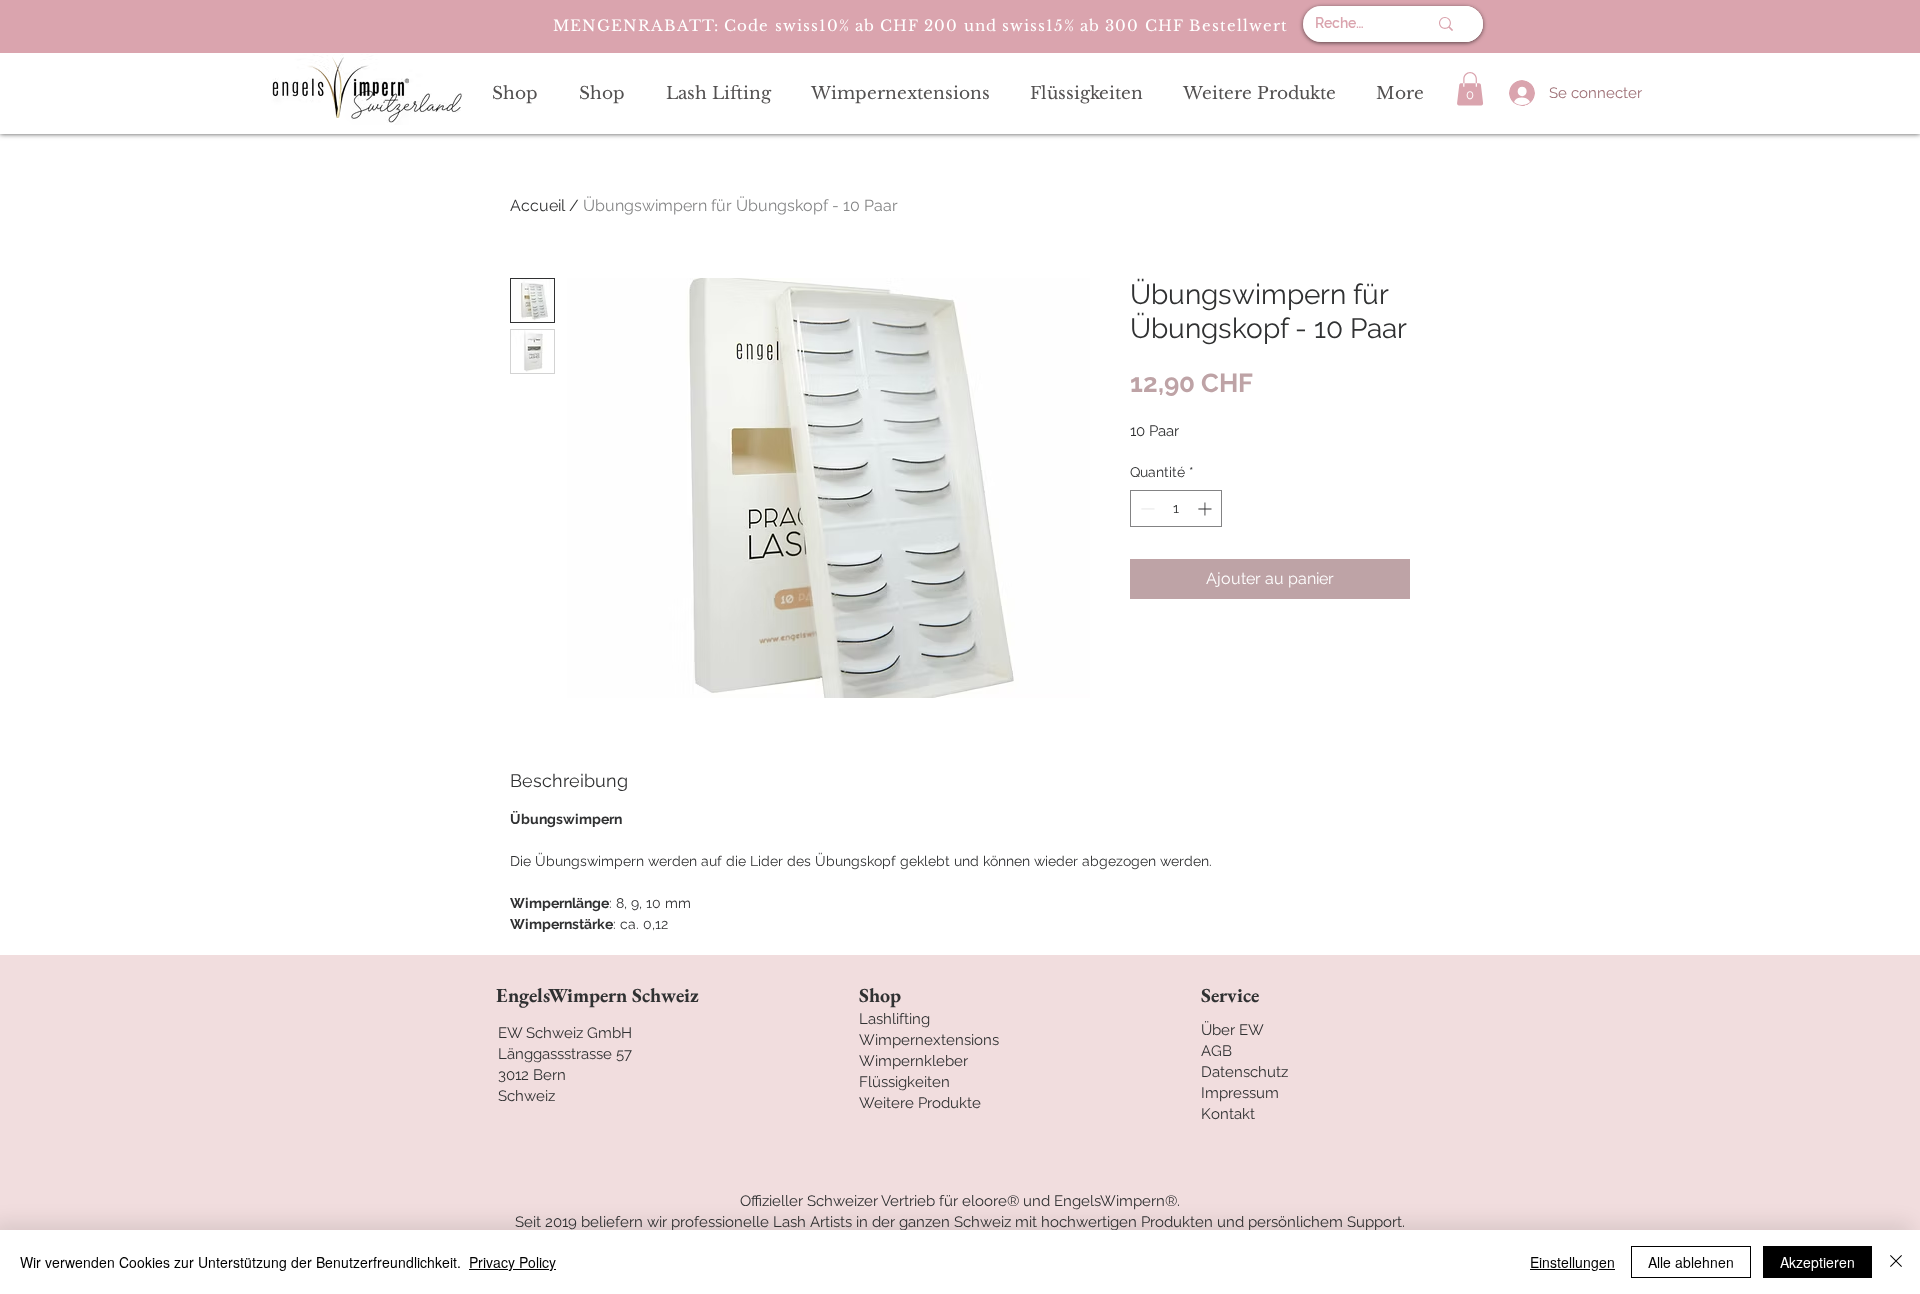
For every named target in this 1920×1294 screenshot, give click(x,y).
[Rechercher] (1446, 24)
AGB (1216, 1051)
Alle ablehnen (1691, 1262)
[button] (1470, 88)
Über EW (1232, 1030)
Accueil (537, 205)
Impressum (1240, 1093)
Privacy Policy (512, 1262)
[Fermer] (1896, 1262)
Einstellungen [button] (1572, 1262)
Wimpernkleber (913, 1061)
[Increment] (1206, 508)
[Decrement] (1145, 508)
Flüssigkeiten (904, 1082)
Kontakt (1228, 1114)
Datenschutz (1244, 1072)
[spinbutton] (1176, 508)
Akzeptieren (1817, 1262)
